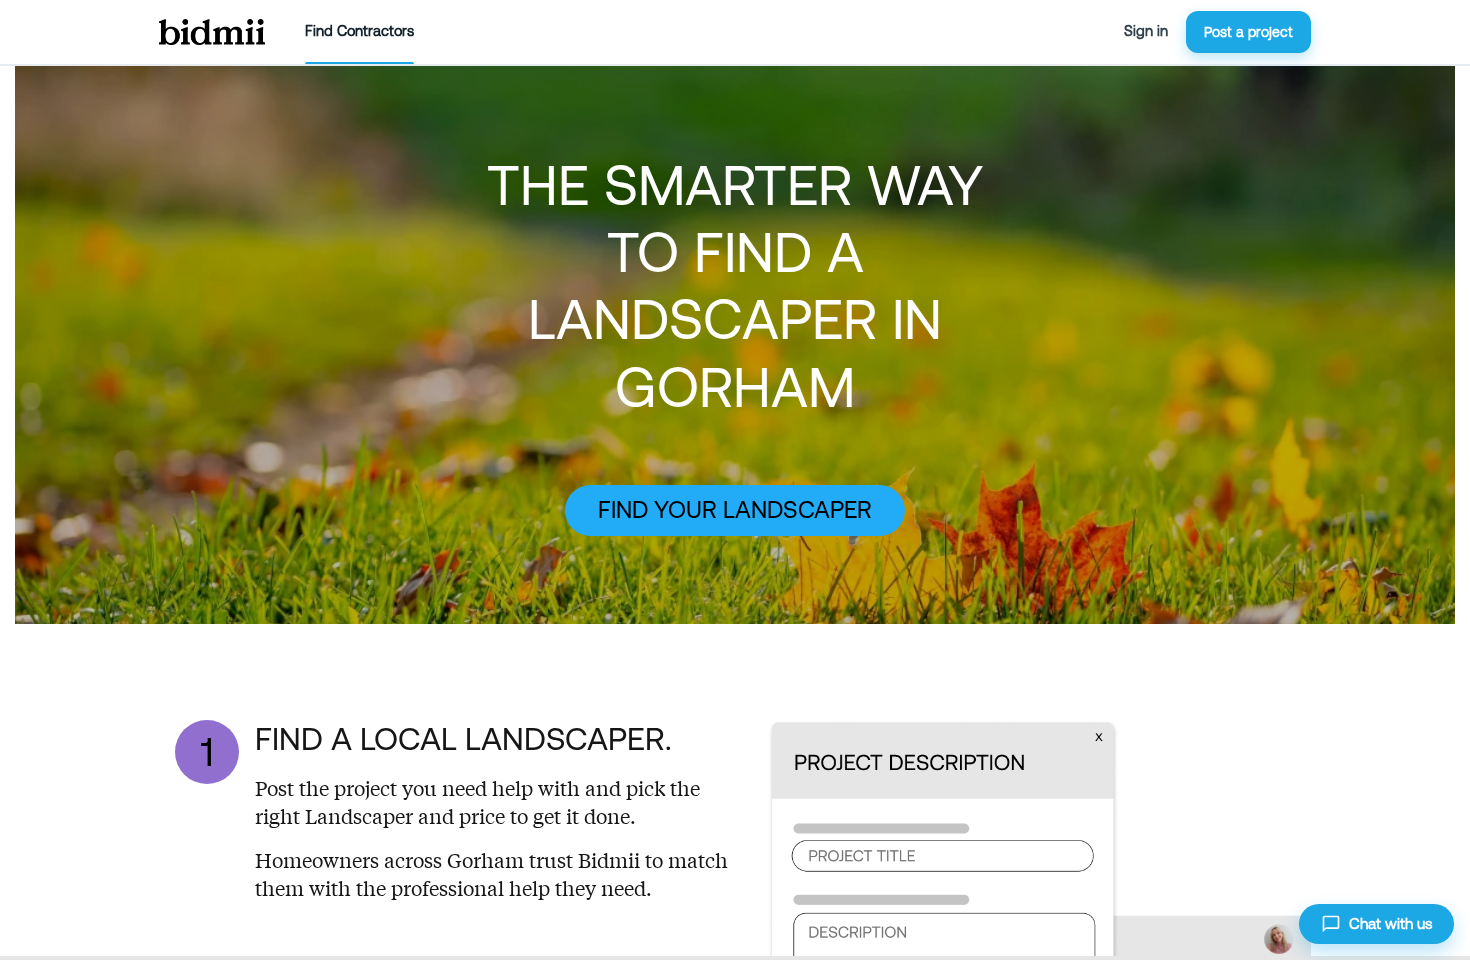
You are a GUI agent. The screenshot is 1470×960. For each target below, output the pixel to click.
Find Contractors (359, 31)
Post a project (1248, 32)
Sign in (1146, 31)
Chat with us (1390, 923)
